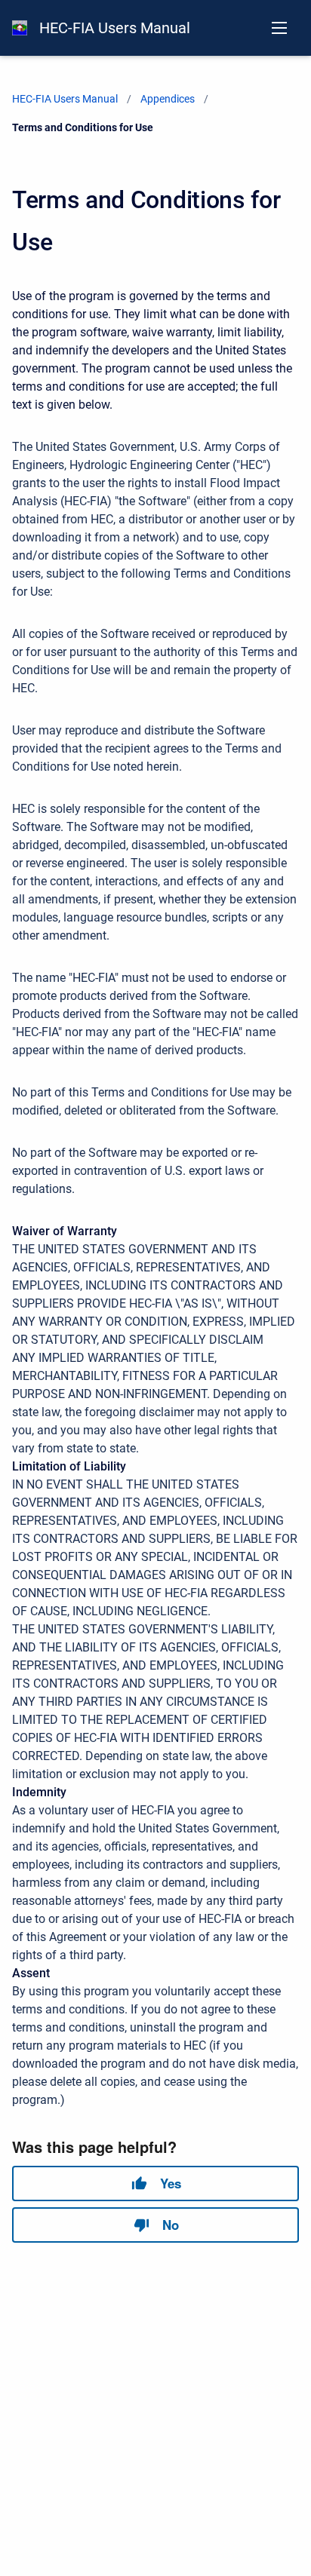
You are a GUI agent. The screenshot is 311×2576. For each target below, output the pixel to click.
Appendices (168, 99)
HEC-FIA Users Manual (115, 28)
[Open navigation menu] (279, 28)
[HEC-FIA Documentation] (20, 28)
